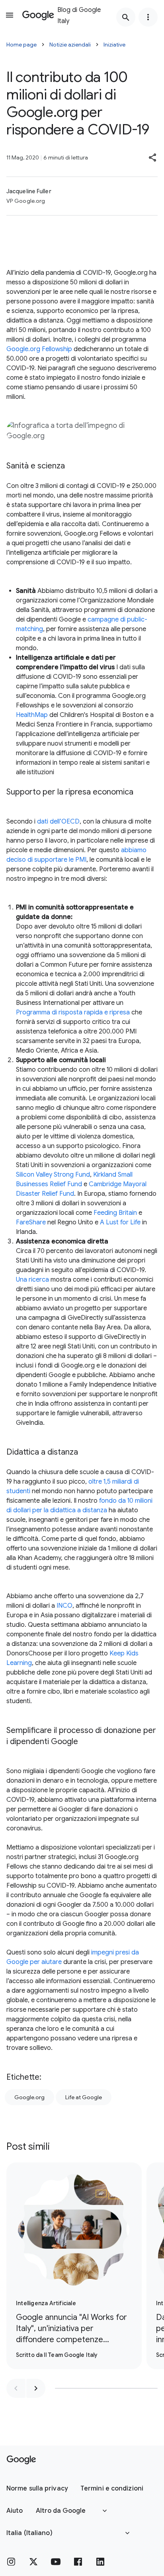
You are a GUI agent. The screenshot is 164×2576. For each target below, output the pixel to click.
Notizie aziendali (70, 45)
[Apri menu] (10, 15)
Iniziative (114, 45)
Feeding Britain (115, 1213)
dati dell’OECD (58, 822)
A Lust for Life (120, 1222)
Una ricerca (32, 1280)
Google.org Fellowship (39, 349)
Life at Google (84, 2097)
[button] (153, 157)
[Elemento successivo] (36, 2388)
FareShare (31, 1222)
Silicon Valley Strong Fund (53, 1175)
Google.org (29, 2097)
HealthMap (32, 715)
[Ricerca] (126, 17)
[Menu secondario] (148, 17)
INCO (64, 1606)
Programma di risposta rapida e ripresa (73, 1012)
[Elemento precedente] (16, 2388)
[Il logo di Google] (21, 2460)
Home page (21, 45)
